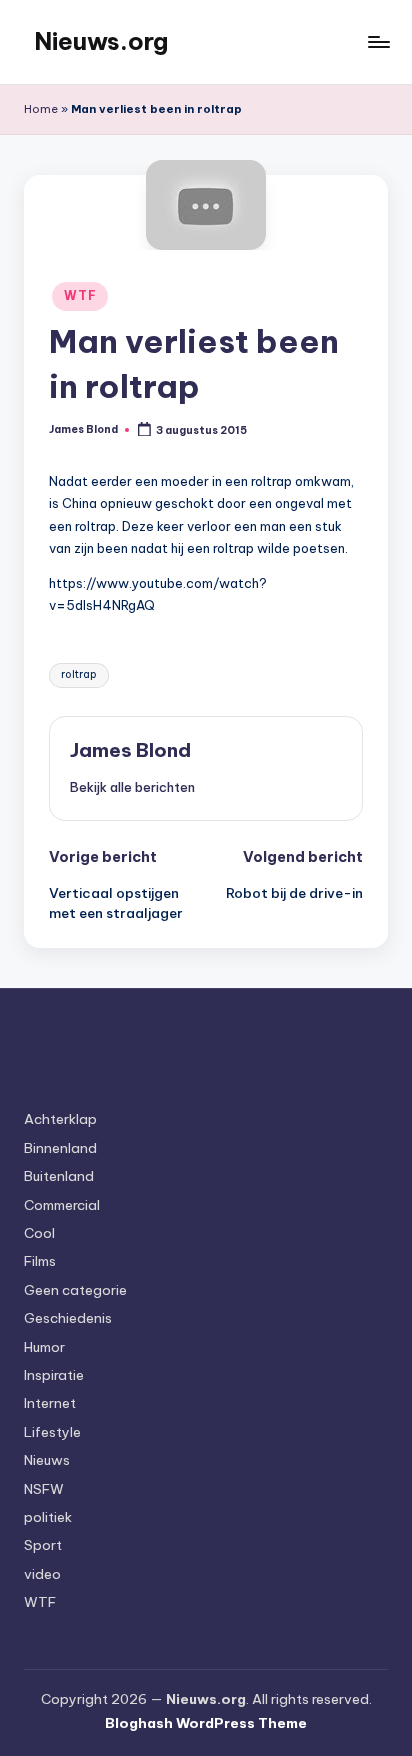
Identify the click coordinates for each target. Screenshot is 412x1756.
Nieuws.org (101, 41)
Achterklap (60, 1119)
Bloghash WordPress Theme (206, 1723)
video (42, 1574)
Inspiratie (54, 1375)
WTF (80, 295)
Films (40, 1261)
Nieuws (47, 1460)
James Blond (130, 750)
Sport (43, 1545)
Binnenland (60, 1148)
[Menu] (378, 41)
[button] (132, 787)
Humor (44, 1347)
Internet (50, 1403)
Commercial (62, 1205)
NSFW (44, 1489)
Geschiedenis (68, 1318)
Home (41, 109)
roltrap (79, 674)
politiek (48, 1517)
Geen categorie (75, 1290)
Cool (39, 1233)
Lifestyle (52, 1432)
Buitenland (59, 1176)
